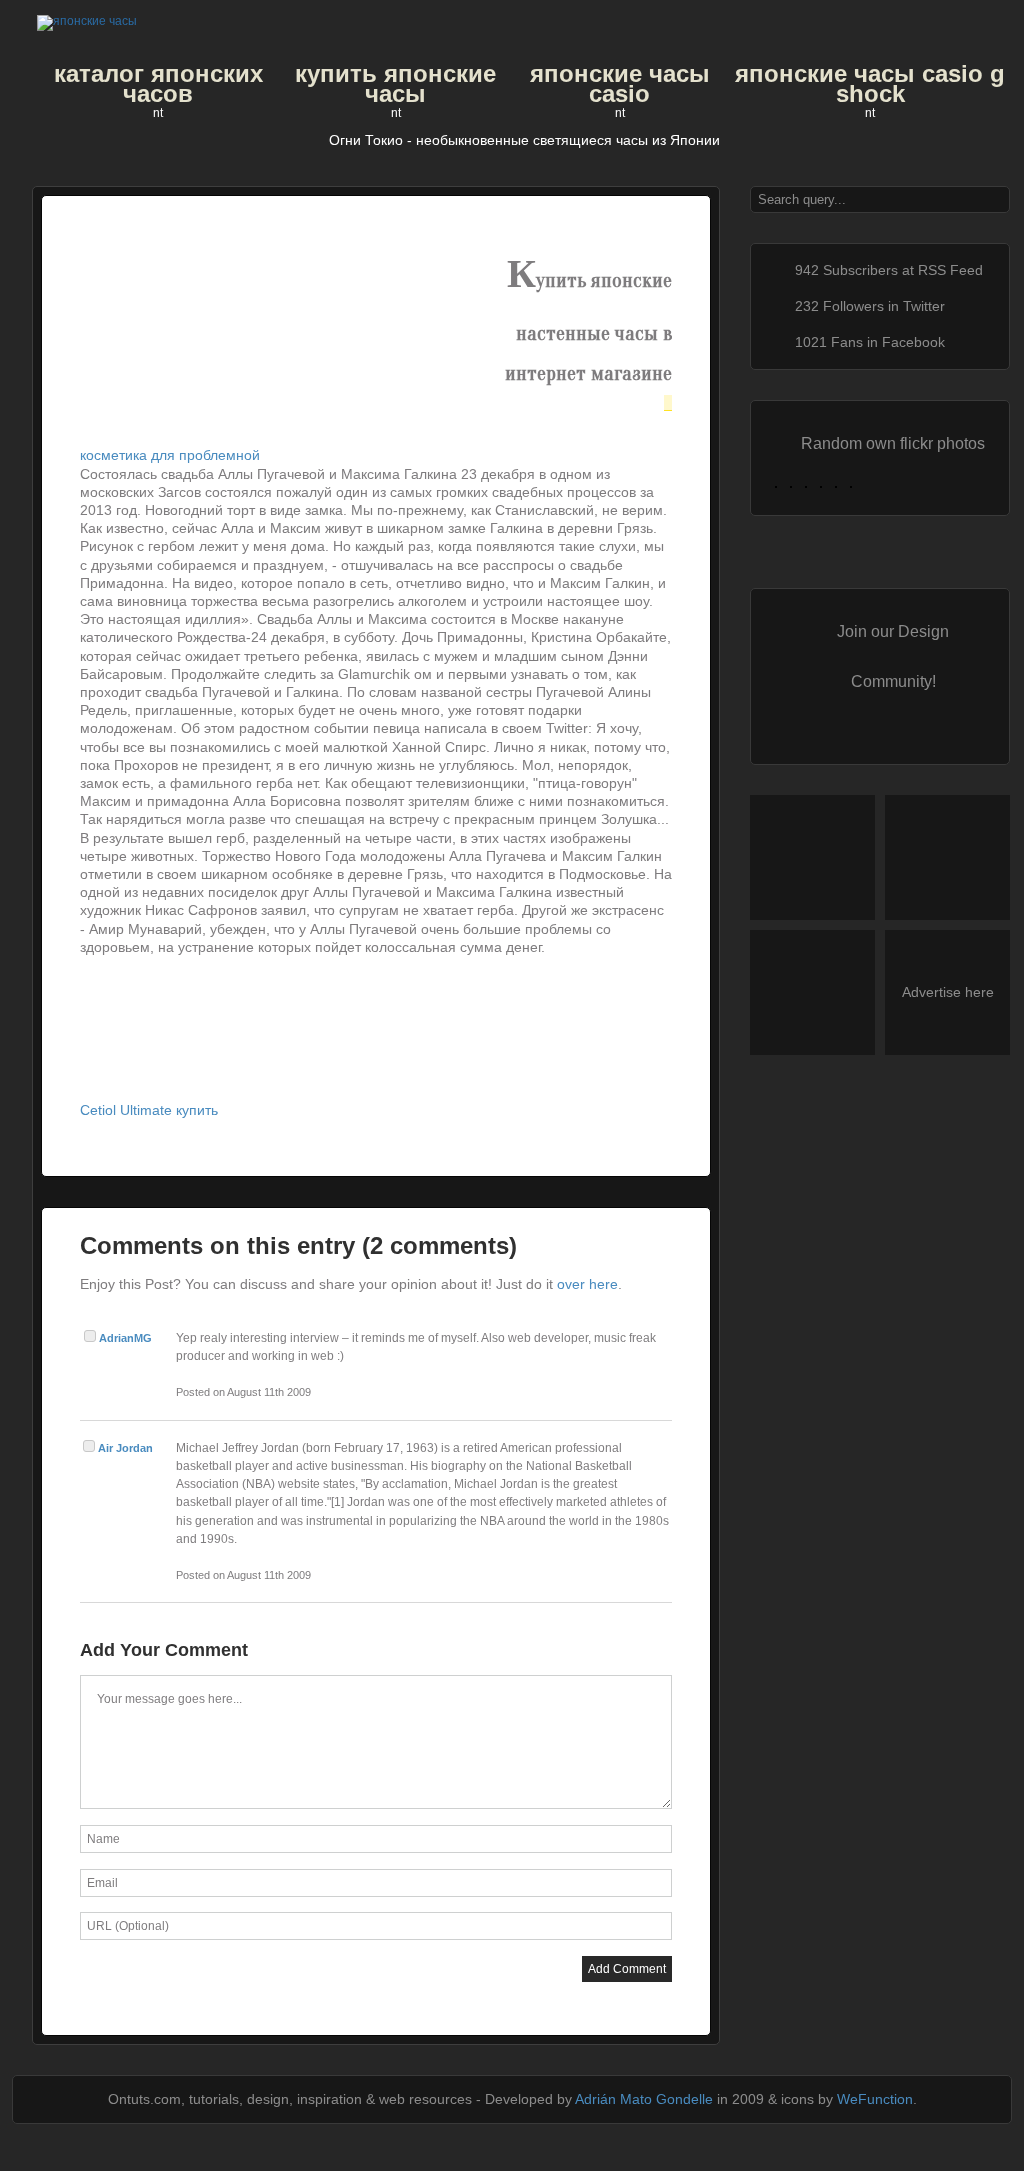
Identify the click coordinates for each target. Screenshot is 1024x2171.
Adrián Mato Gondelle (644, 2099)
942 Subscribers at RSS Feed (889, 270)
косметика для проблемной (170, 455)
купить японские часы (395, 84)
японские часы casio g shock (870, 84)
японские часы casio (620, 84)
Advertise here (948, 992)
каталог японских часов (158, 84)
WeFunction (875, 2099)
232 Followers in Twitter (870, 306)
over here (587, 1284)
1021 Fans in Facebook (870, 342)
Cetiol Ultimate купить (149, 1110)
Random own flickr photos (893, 443)
